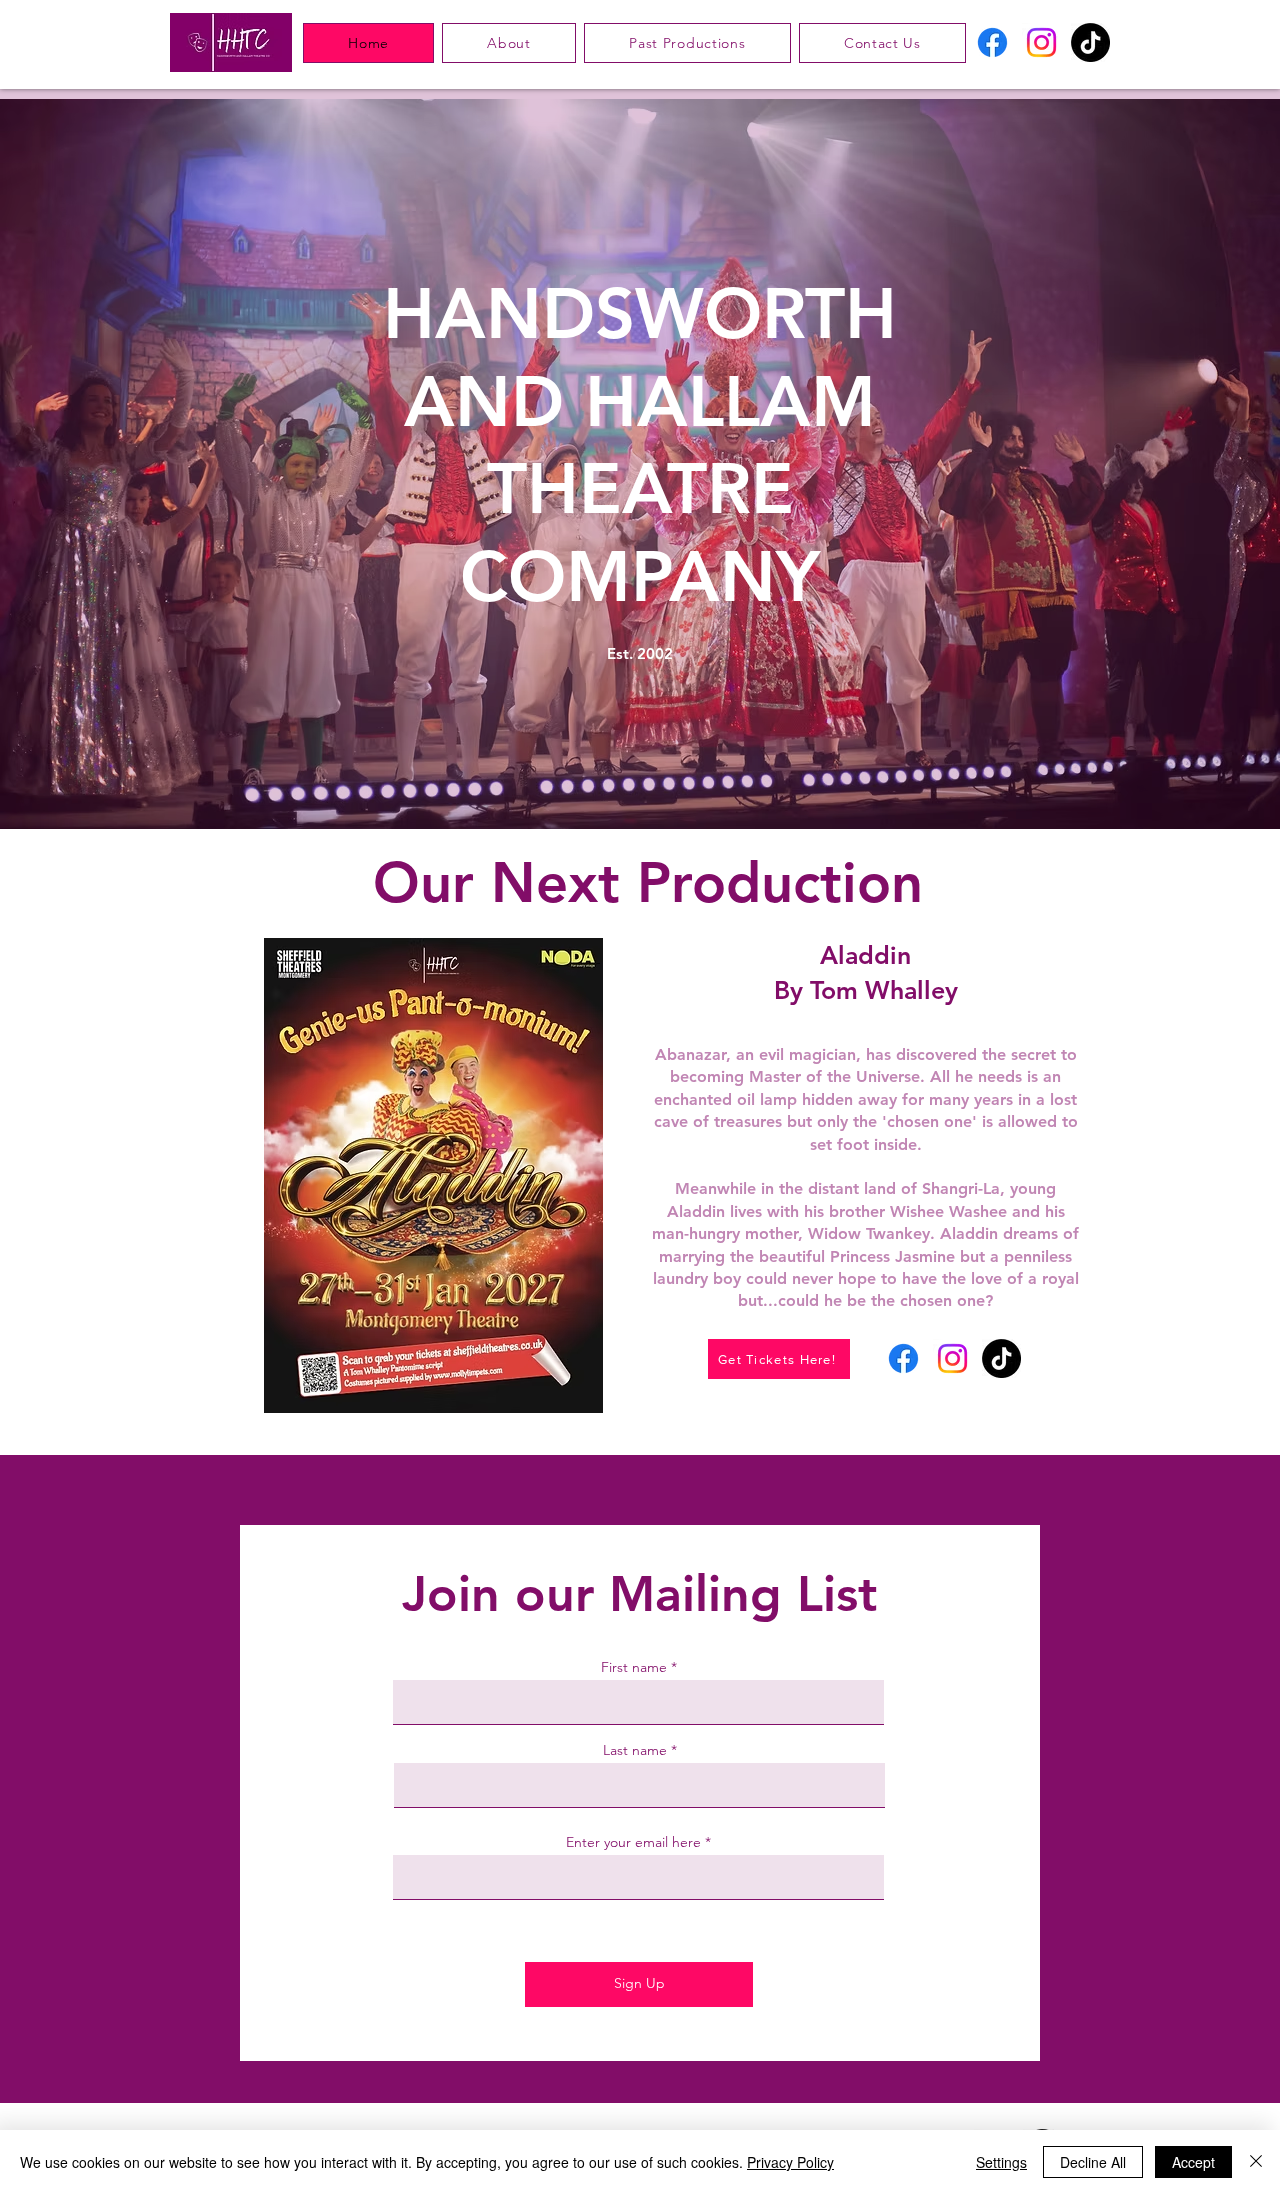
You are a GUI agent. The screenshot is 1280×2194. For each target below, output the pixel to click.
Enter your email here (633, 1842)
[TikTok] (1090, 42)
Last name (635, 1750)
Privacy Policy (790, 2162)
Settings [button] (1001, 2162)
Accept (1193, 2162)
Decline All (1093, 2162)
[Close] (1256, 2162)
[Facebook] (992, 42)
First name (634, 1667)
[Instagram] (1041, 42)
